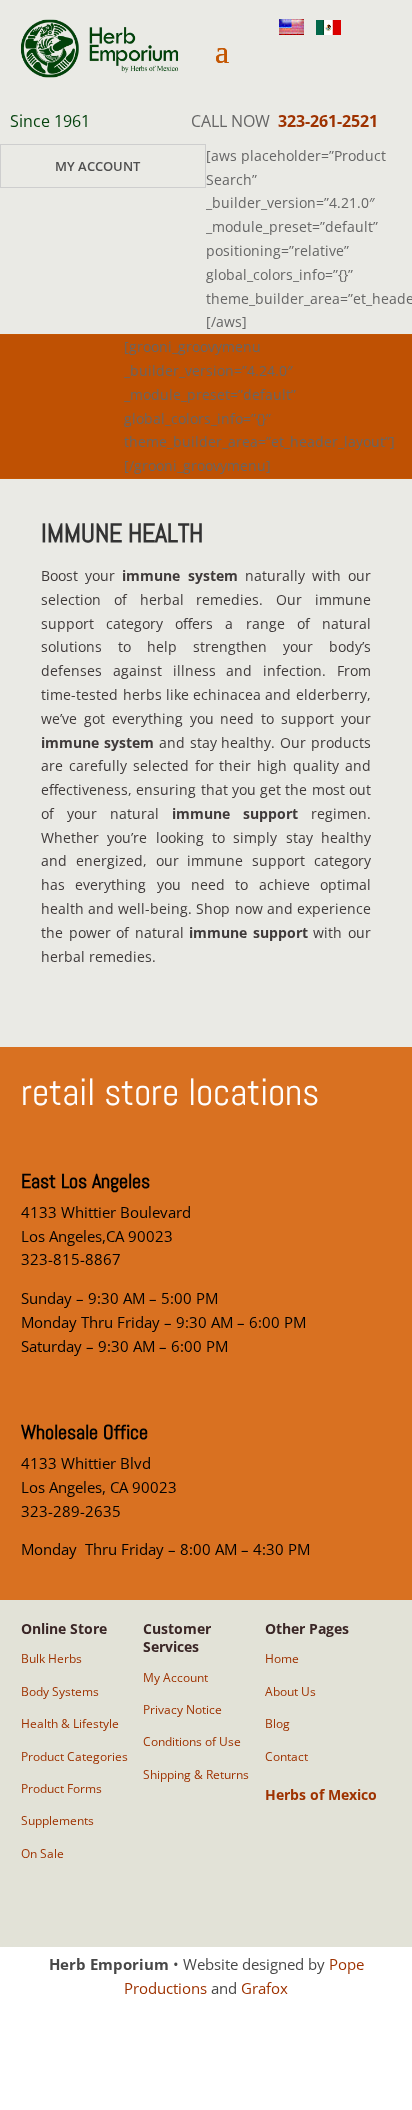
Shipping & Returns (196, 1774)
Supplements (57, 1820)
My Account (97, 166)
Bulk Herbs (51, 1658)
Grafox (264, 1988)
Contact (286, 1756)
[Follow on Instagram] (285, 62)
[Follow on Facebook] (333, 62)
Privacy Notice (182, 1709)
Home (282, 1658)
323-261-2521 (328, 121)
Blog (277, 1723)
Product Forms (61, 1788)
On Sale (42, 1853)
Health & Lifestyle (70, 1723)
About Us (290, 1691)
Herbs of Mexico (321, 1794)
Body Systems (60, 1691)
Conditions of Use (192, 1741)
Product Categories (74, 1756)
